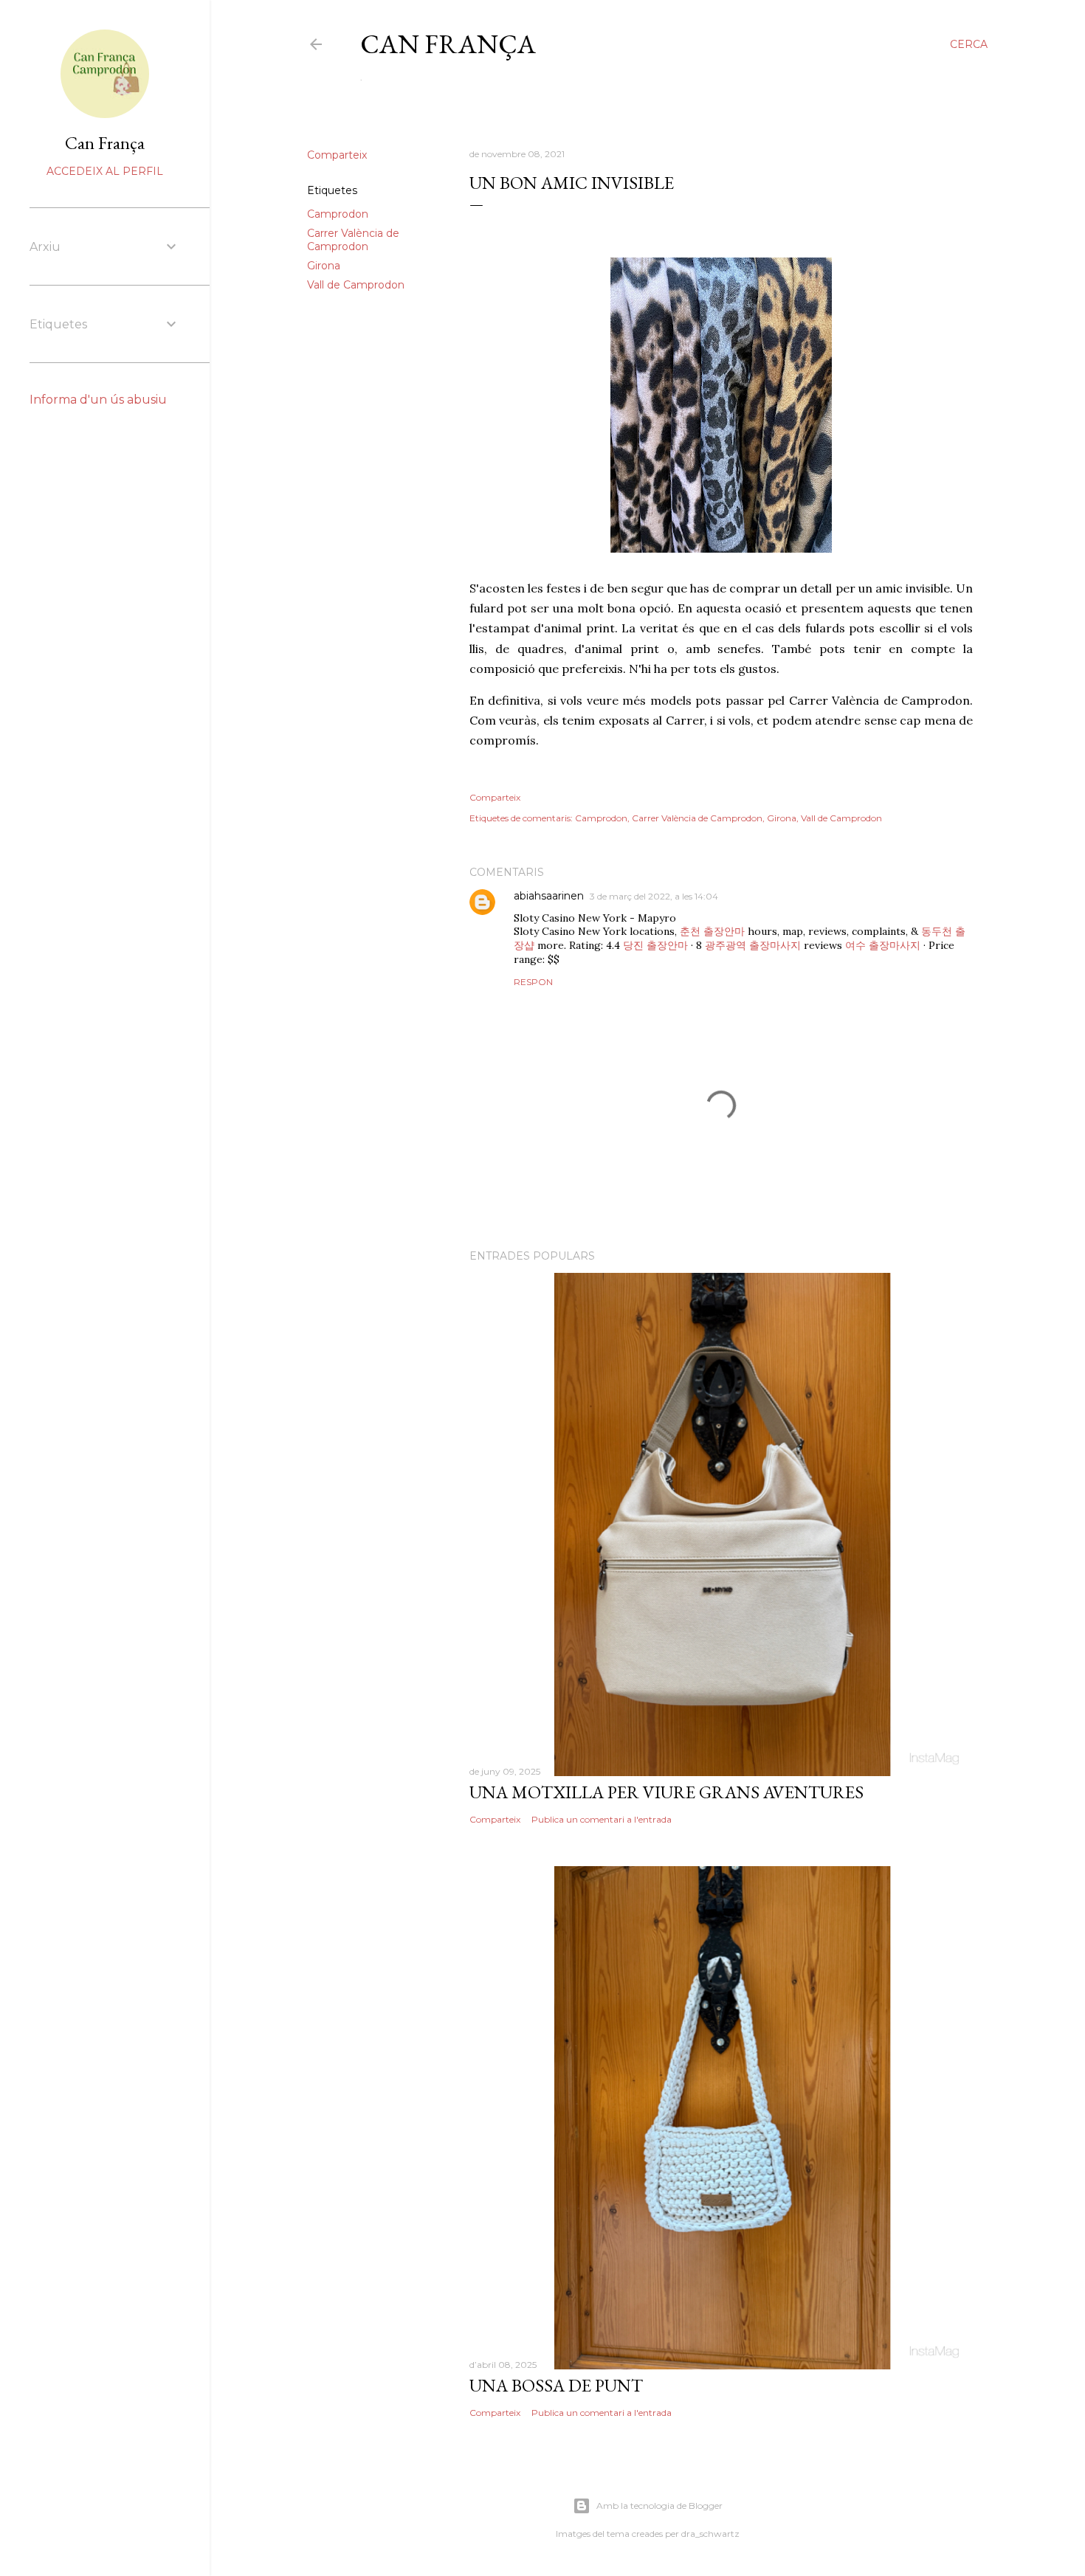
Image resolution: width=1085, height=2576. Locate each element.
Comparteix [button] (337, 155)
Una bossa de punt (556, 2385)
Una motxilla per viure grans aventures (666, 1792)
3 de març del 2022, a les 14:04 (654, 896)
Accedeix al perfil (105, 171)
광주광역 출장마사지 (753, 945)
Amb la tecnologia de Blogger (659, 2506)
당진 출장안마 (655, 945)
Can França (448, 44)
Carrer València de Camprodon (353, 240)
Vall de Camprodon (356, 285)
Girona (324, 266)
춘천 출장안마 (712, 931)
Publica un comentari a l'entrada (602, 1819)
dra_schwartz (710, 2534)
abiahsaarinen (549, 896)
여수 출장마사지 (883, 945)
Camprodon (338, 214)
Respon (533, 982)
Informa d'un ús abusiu (98, 400)
